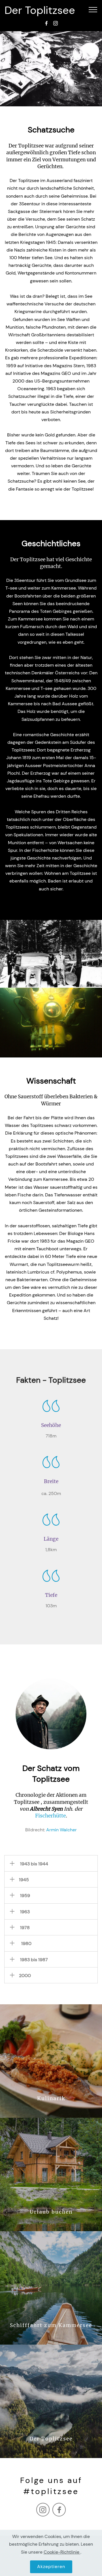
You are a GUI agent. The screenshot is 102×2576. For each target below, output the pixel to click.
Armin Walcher (61, 1830)
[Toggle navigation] (93, 9)
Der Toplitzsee (40, 10)
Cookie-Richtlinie (62, 2552)
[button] (51, 1863)
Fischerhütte (50, 1816)
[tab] (51, 1863)
